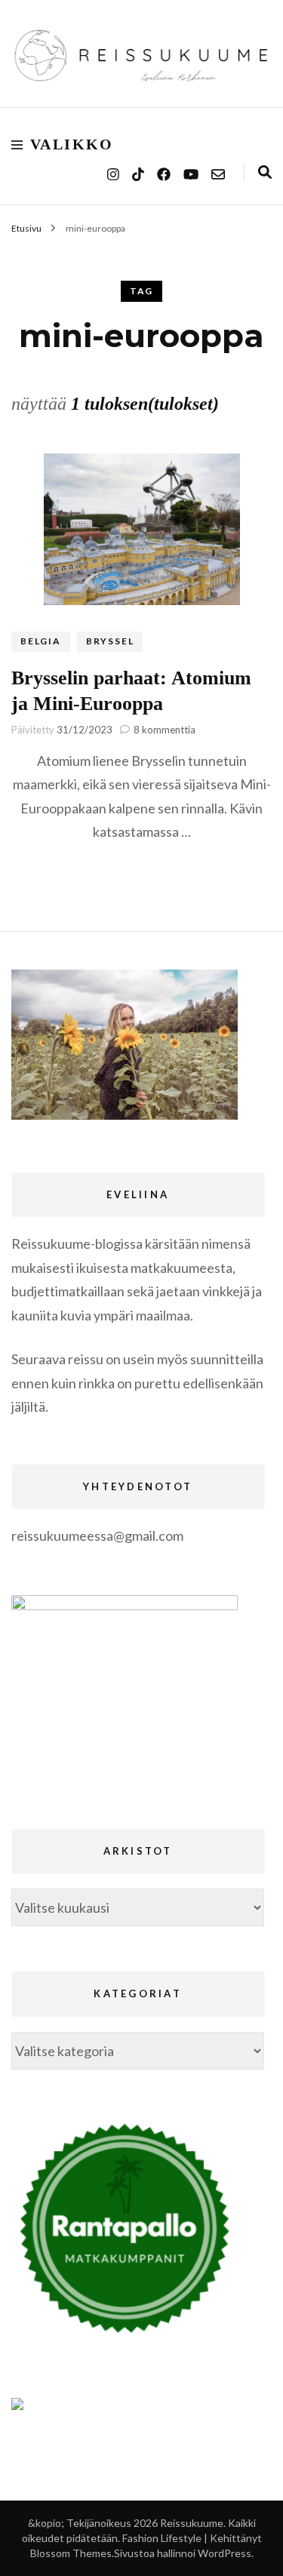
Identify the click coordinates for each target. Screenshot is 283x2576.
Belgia (41, 641)
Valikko (72, 144)
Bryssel (110, 641)
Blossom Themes (71, 2553)
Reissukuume (192, 2523)
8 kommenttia (165, 730)
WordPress (225, 2553)
